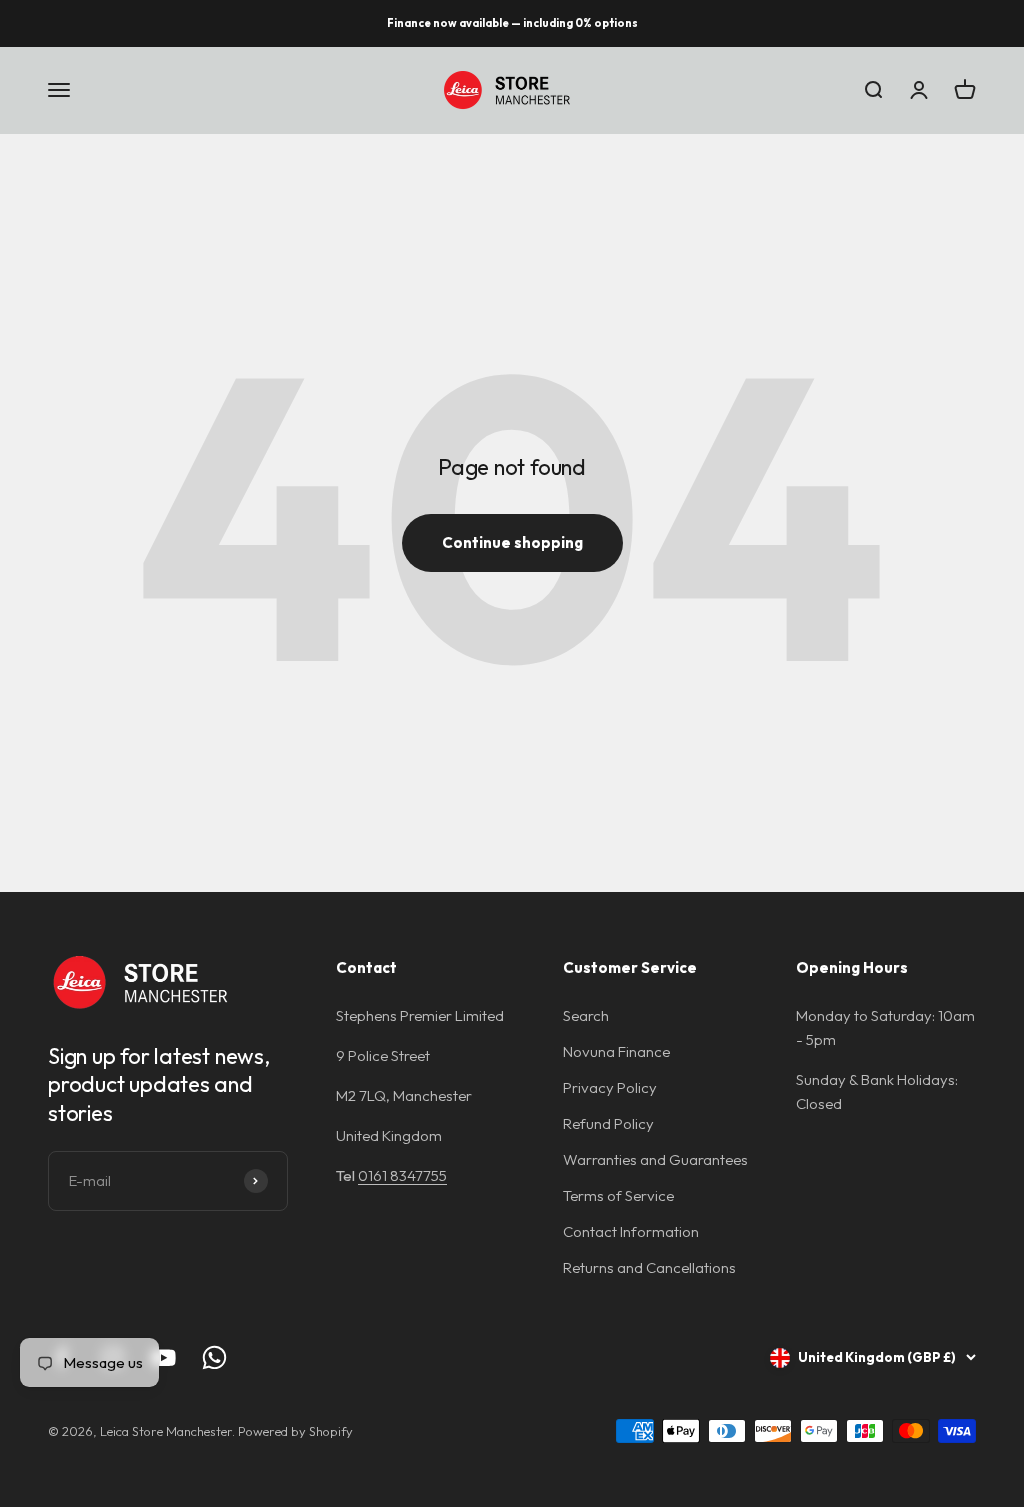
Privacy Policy (610, 1087)
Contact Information (631, 1231)
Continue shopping (512, 542)
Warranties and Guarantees (655, 1159)
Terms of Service (618, 1195)
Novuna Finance (616, 1051)
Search (586, 1015)
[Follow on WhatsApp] (214, 1357)
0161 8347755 (402, 1175)
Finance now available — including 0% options (512, 23)
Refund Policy (608, 1123)
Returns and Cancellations (649, 1267)
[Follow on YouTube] (163, 1357)
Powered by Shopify (295, 1431)
